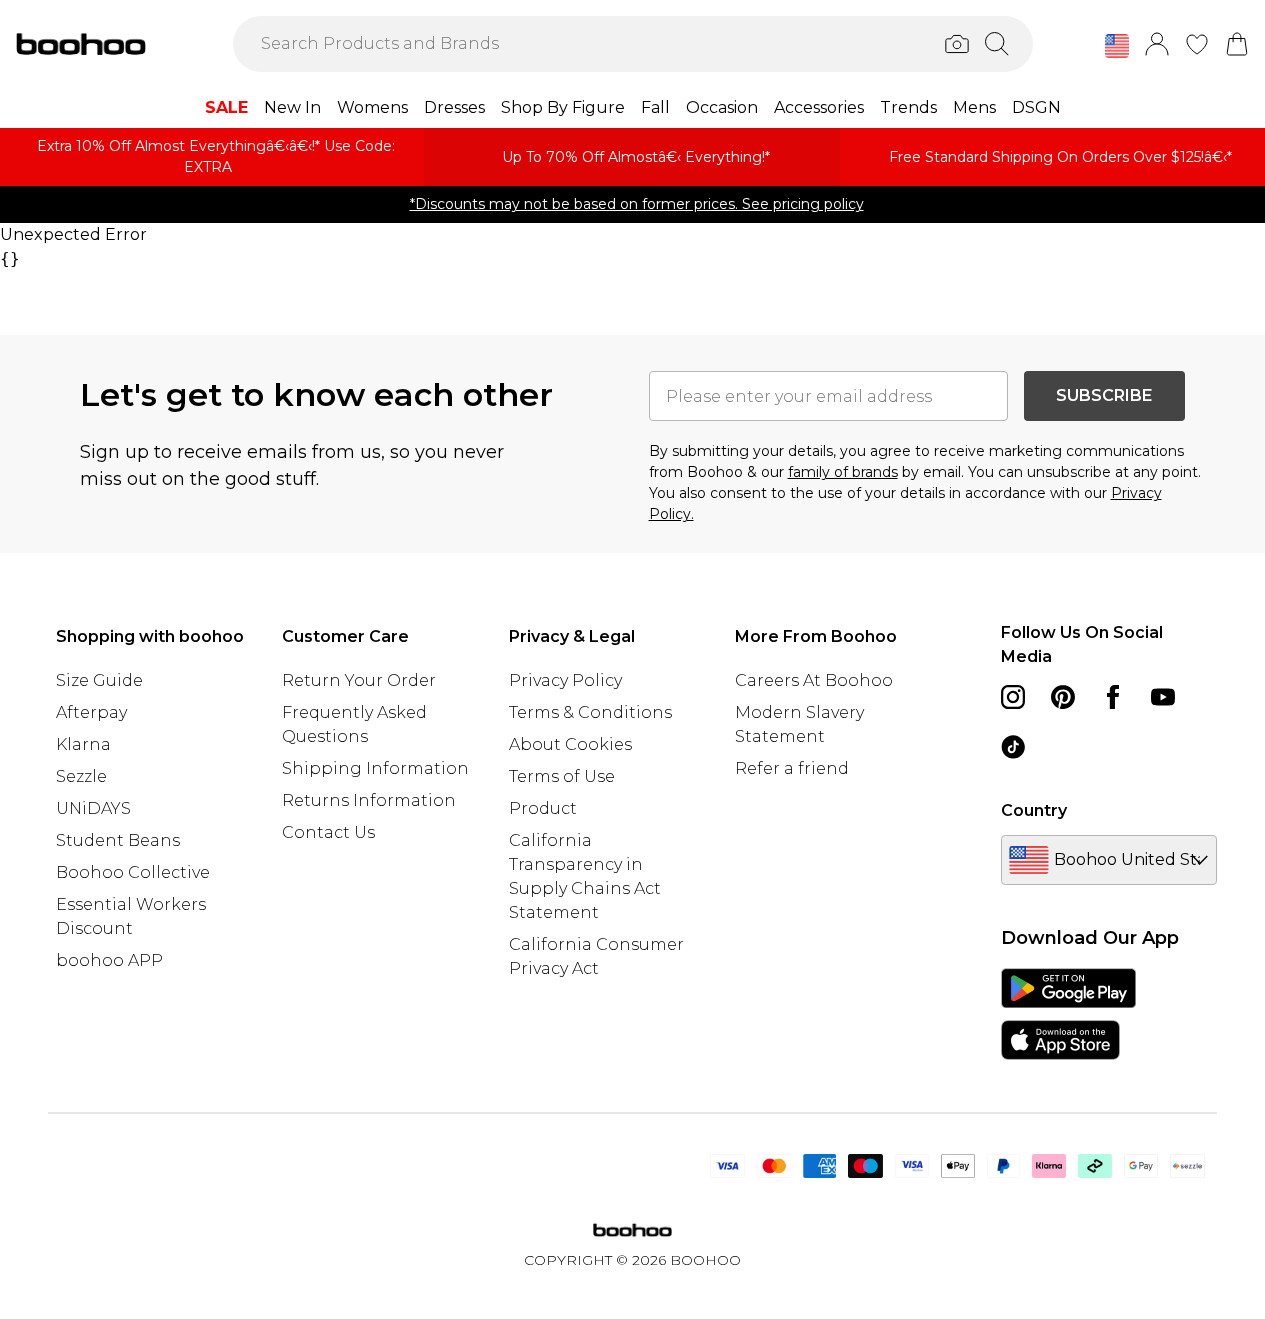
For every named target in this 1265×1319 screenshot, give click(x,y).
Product (543, 808)
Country (1034, 810)
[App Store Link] (1068, 1014)
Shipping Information (375, 768)
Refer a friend (792, 768)
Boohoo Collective (133, 872)
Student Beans (118, 840)
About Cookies (570, 744)
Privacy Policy (565, 680)
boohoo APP (109, 960)
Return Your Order (359, 680)
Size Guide (99, 680)
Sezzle (81, 776)
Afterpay (91, 712)
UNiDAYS (93, 808)
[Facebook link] (1113, 697)
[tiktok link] (1013, 747)
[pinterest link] (1063, 697)
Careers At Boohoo (814, 680)
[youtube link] (1163, 697)
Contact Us (328, 832)
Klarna (83, 744)
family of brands (843, 472)
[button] (1117, 46)
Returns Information (369, 800)
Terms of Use (562, 776)
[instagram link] (1013, 697)
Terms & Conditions (590, 712)
